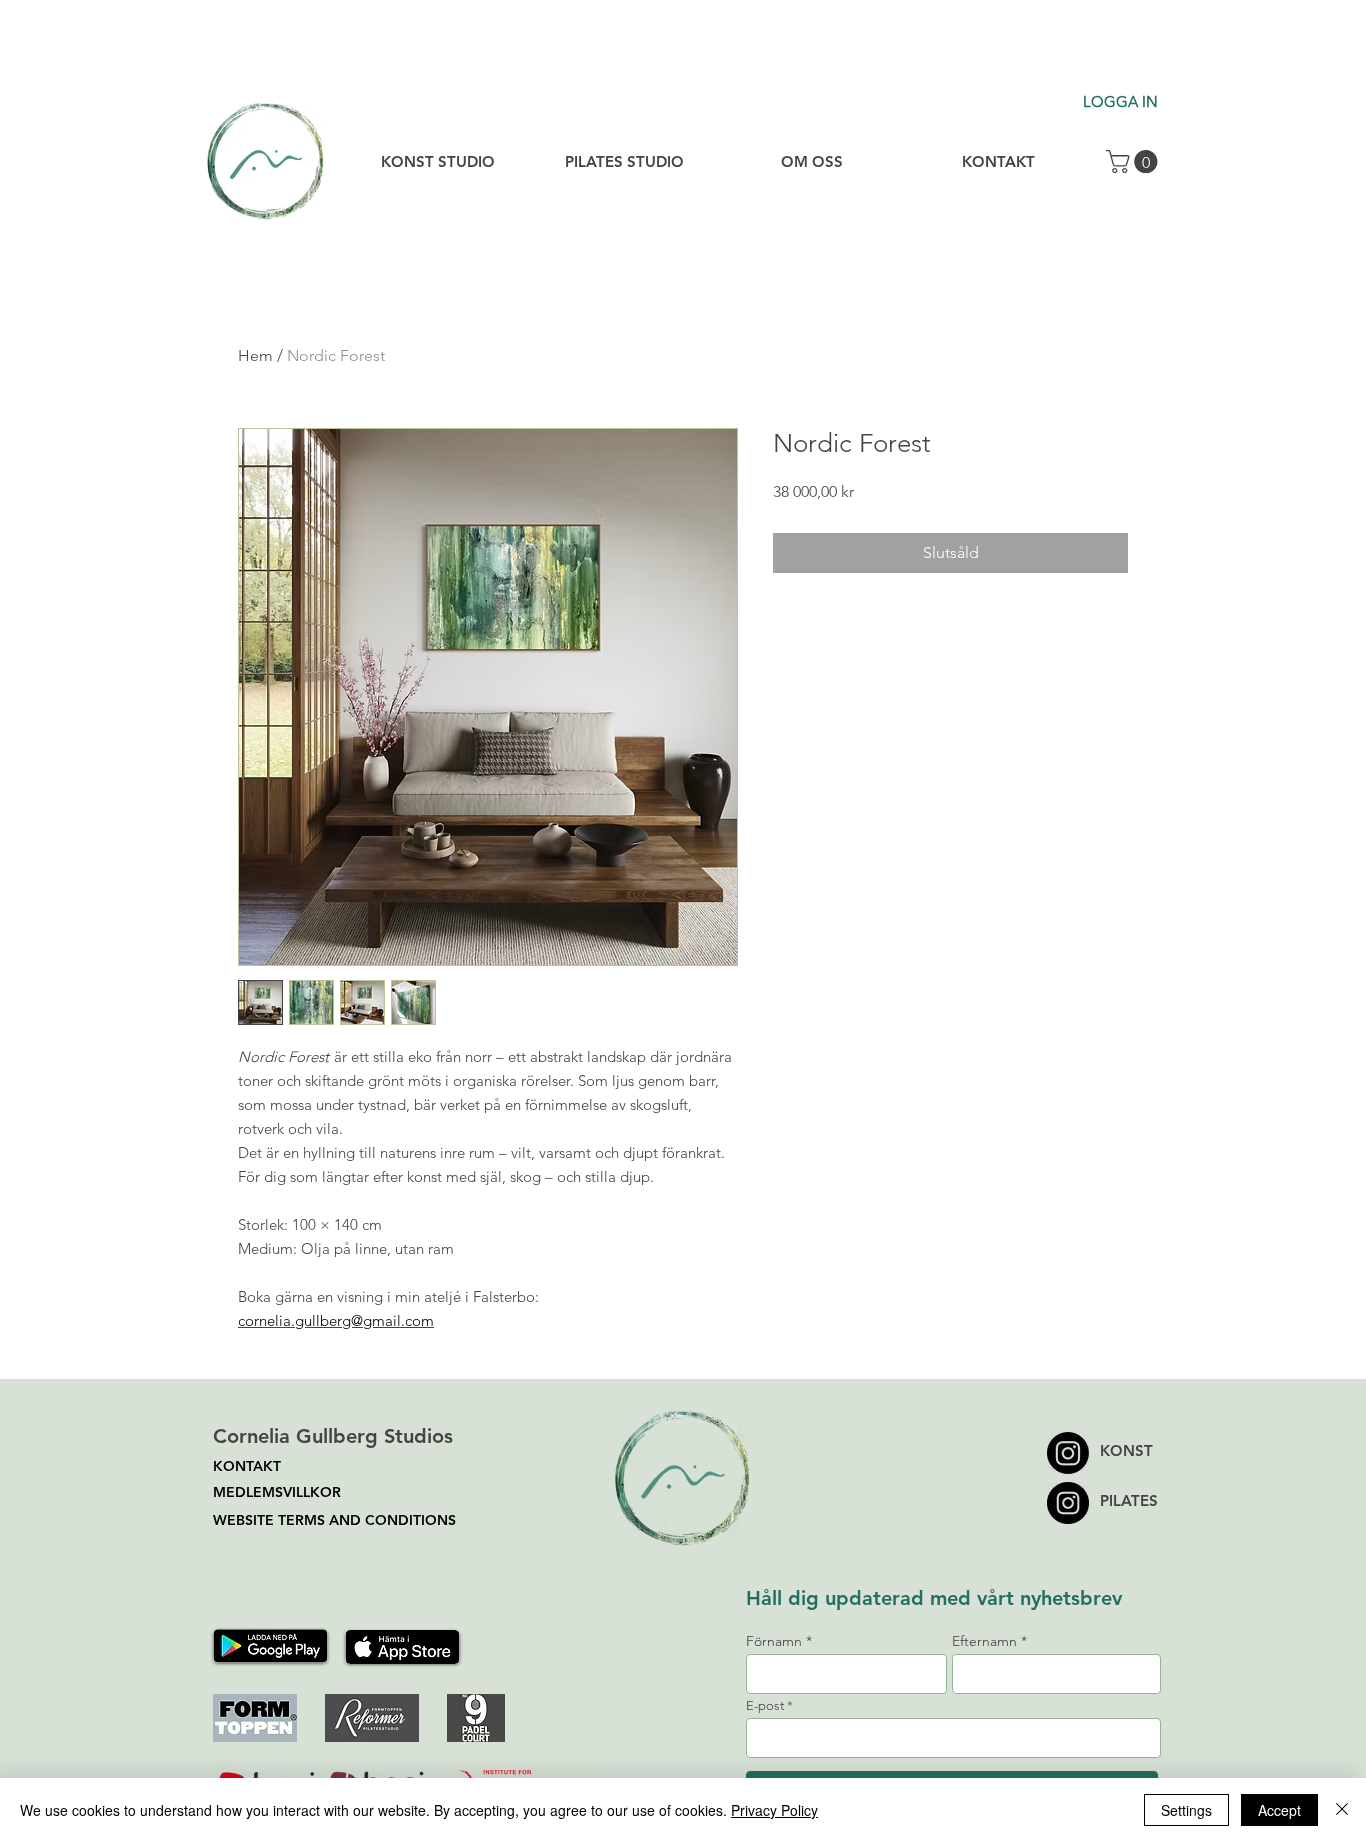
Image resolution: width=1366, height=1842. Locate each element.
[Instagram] (1068, 1503)
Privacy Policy (774, 1810)
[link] (1134, 161)
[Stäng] (1342, 1810)
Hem (255, 355)
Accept (1279, 1810)
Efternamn (984, 1641)
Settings (1186, 1810)
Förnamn (774, 1641)
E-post (765, 1705)
